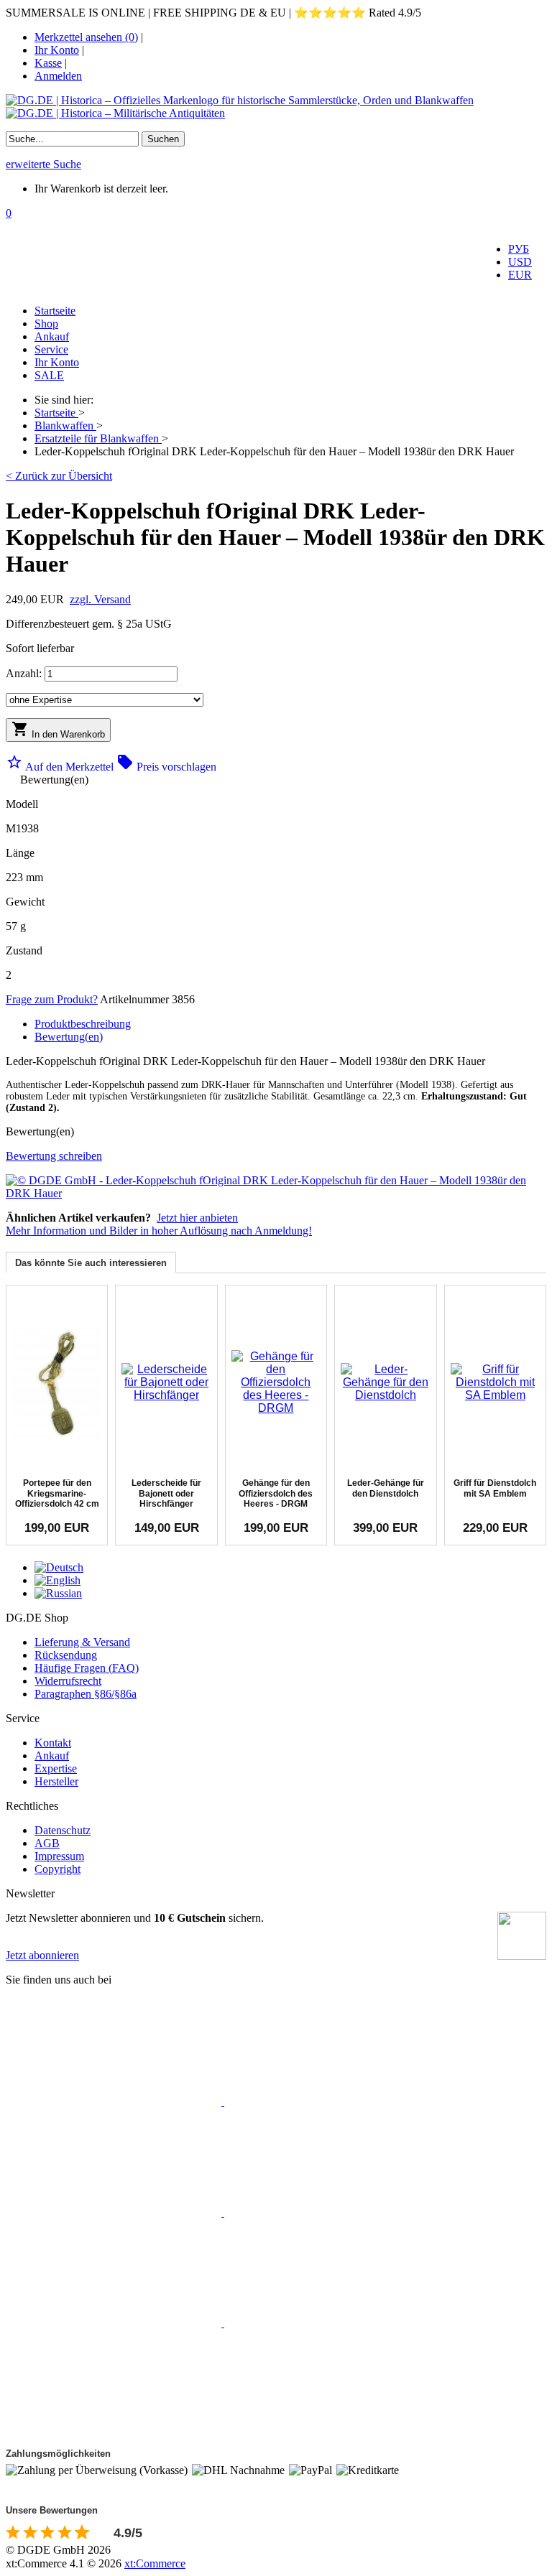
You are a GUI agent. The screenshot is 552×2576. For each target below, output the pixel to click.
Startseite (55, 311)
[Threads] (332, 2212)
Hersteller (56, 1781)
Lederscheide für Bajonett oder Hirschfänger (166, 1493)
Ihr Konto (57, 50)
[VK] (115, 2323)
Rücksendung (66, 1655)
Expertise (56, 1768)
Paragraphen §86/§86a (86, 1694)
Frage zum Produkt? (52, 999)
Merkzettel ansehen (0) (86, 37)
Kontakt (53, 1743)
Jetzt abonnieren (42, 1955)
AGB (47, 1843)
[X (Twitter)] (332, 2102)
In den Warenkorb (58, 730)
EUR (520, 275)
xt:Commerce (155, 2563)
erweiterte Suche (43, 164)
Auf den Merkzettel (61, 767)
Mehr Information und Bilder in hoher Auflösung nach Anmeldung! (159, 1231)
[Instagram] (115, 2212)
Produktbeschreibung (83, 1024)
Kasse (48, 63)
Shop (46, 324)
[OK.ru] (332, 2323)
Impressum (59, 1856)
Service (51, 349)
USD (520, 262)
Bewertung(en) (69, 1037)
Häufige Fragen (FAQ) (87, 1668)
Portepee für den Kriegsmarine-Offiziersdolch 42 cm (57, 1493)
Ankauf (52, 336)
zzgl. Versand (100, 599)
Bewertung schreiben (54, 1156)
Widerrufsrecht (68, 1681)
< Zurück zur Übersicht (59, 476)
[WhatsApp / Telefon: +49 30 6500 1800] (114, 2433)
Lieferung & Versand (82, 1642)
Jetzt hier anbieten (197, 1218)
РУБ (519, 249)
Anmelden (58, 76)
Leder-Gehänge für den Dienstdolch (386, 1488)
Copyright (57, 1869)
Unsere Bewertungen (52, 2510)
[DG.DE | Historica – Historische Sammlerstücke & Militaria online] (276, 107)
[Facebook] (115, 2102)
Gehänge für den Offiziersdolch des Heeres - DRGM (276, 1493)
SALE (49, 375)
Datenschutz (63, 1830)
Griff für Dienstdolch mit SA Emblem (495, 1488)
